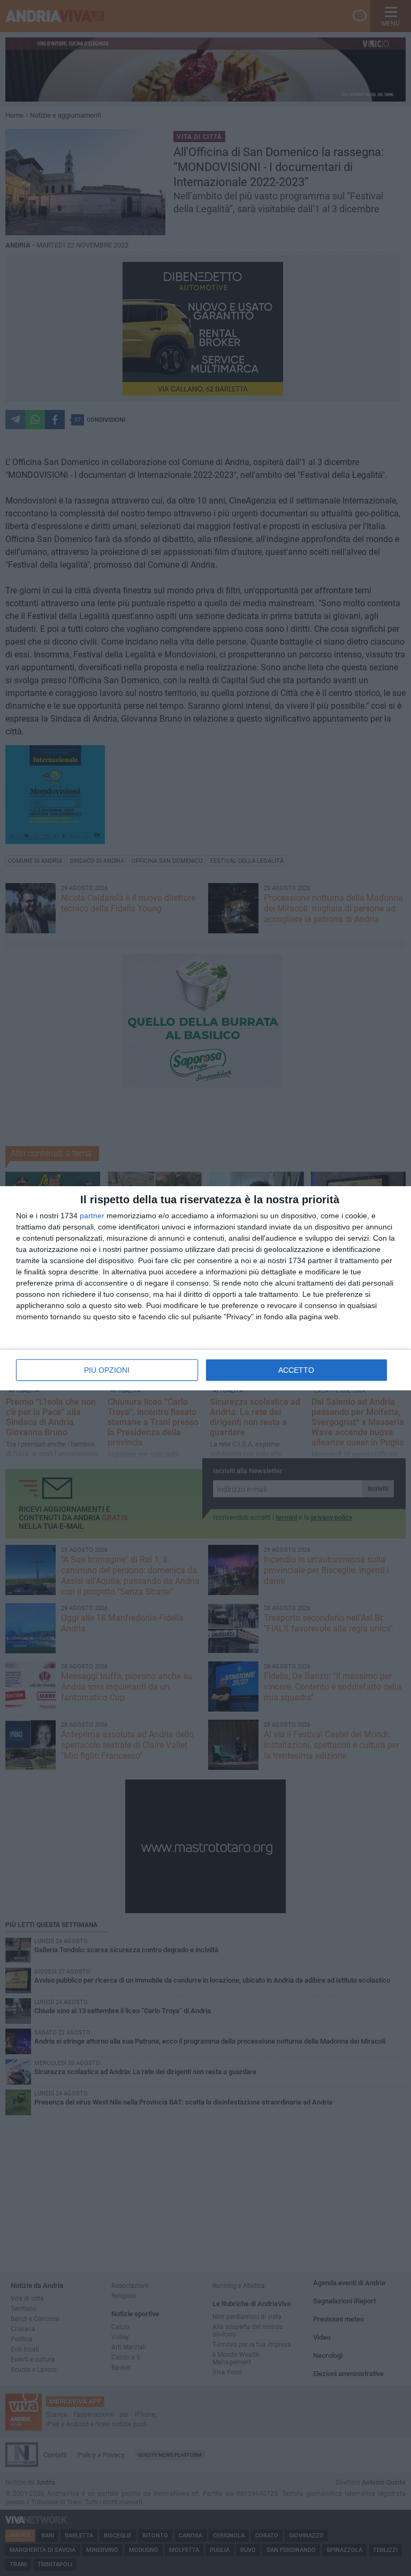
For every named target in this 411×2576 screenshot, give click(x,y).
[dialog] (205, 1288)
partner (92, 1216)
